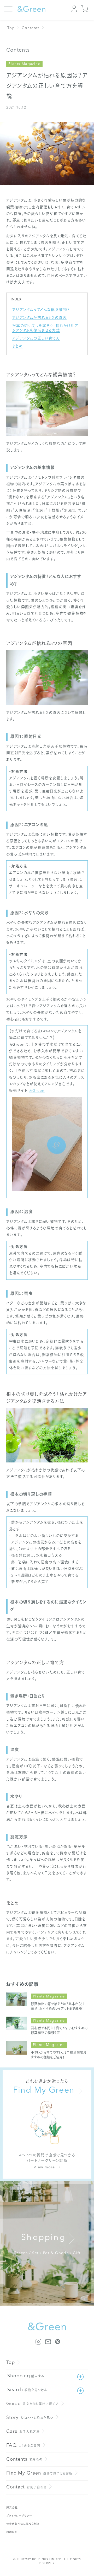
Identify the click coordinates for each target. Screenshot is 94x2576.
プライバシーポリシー (19, 2516)
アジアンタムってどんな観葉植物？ (41, 310)
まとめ (17, 346)
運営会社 (12, 2508)
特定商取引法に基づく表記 (23, 2524)
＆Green (37, 1091)
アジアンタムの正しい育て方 (36, 338)
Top (11, 28)
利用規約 (12, 2532)
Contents (31, 28)
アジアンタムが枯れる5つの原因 (39, 318)
